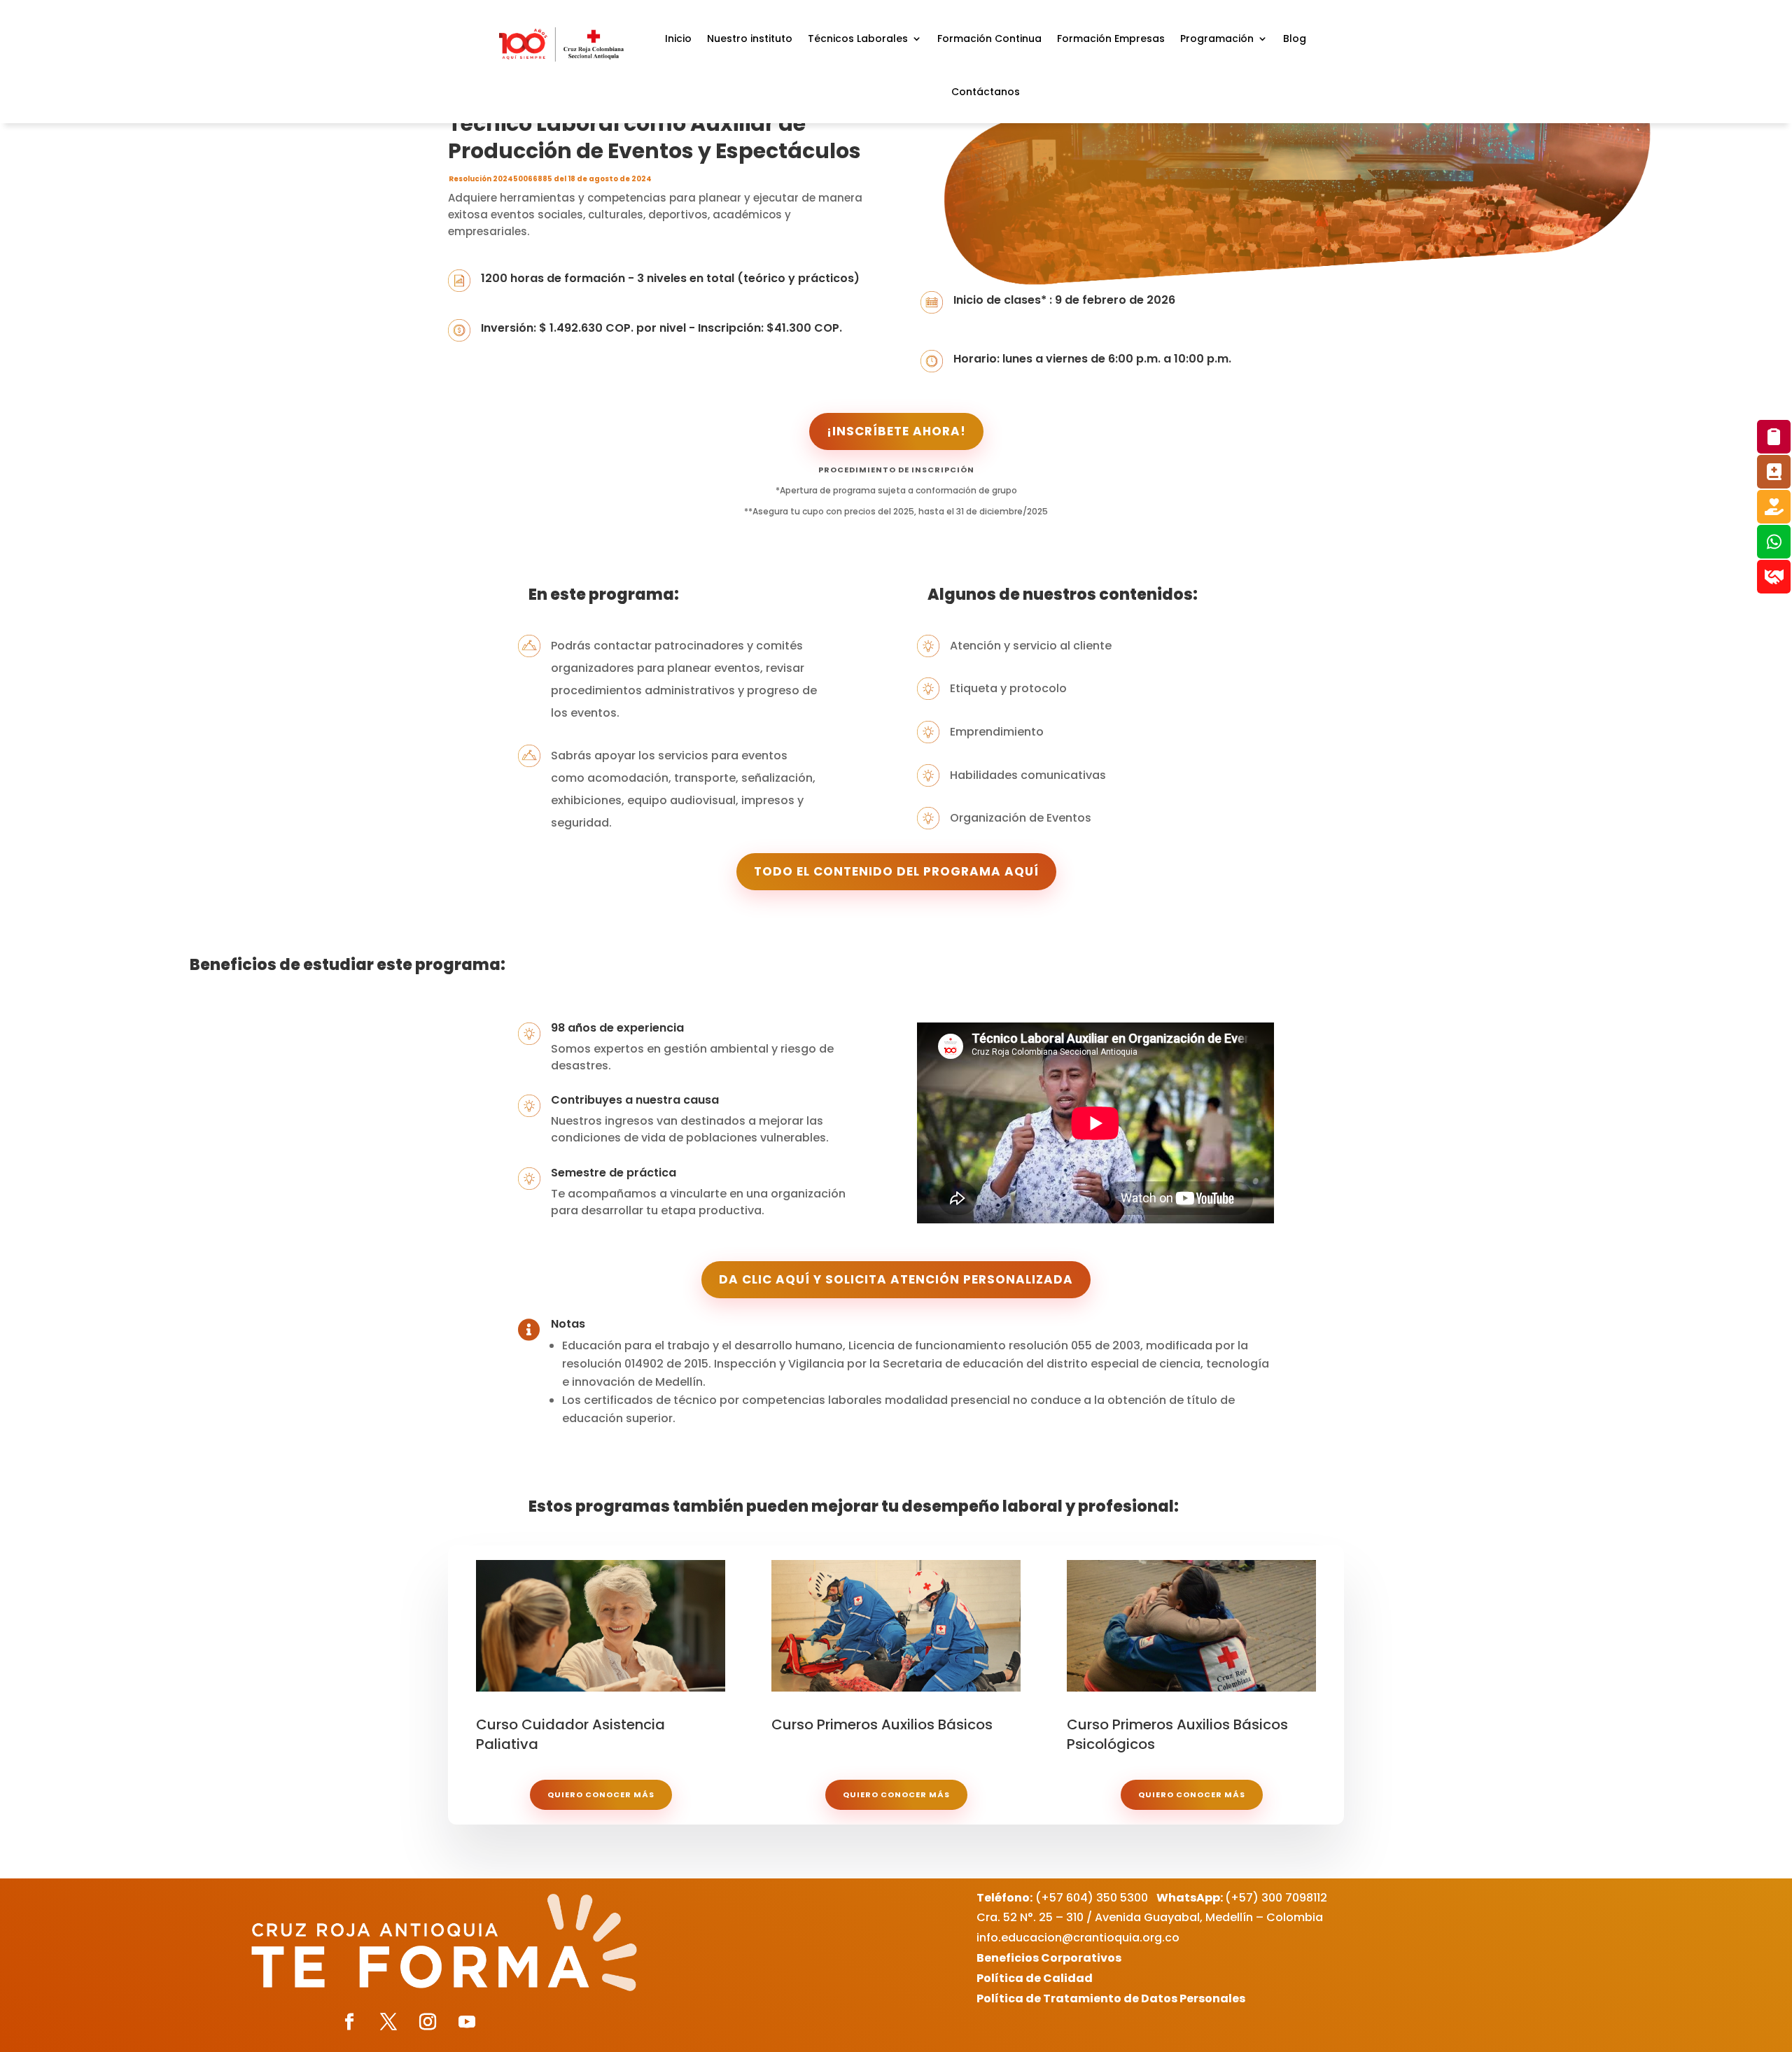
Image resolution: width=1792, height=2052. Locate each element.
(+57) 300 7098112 (1242, 1898)
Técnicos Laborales (858, 38)
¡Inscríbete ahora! (896, 431)
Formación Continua (989, 38)
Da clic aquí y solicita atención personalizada (896, 1279)
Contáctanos (986, 92)
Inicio (678, 38)
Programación (1217, 38)
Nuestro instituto (750, 38)
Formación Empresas (1111, 38)
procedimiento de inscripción (896, 470)
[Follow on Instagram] (428, 2022)
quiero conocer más (601, 1794)
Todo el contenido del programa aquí (896, 871)
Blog (1295, 38)
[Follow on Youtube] (467, 2022)
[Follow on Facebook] (349, 2022)
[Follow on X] (388, 2022)
